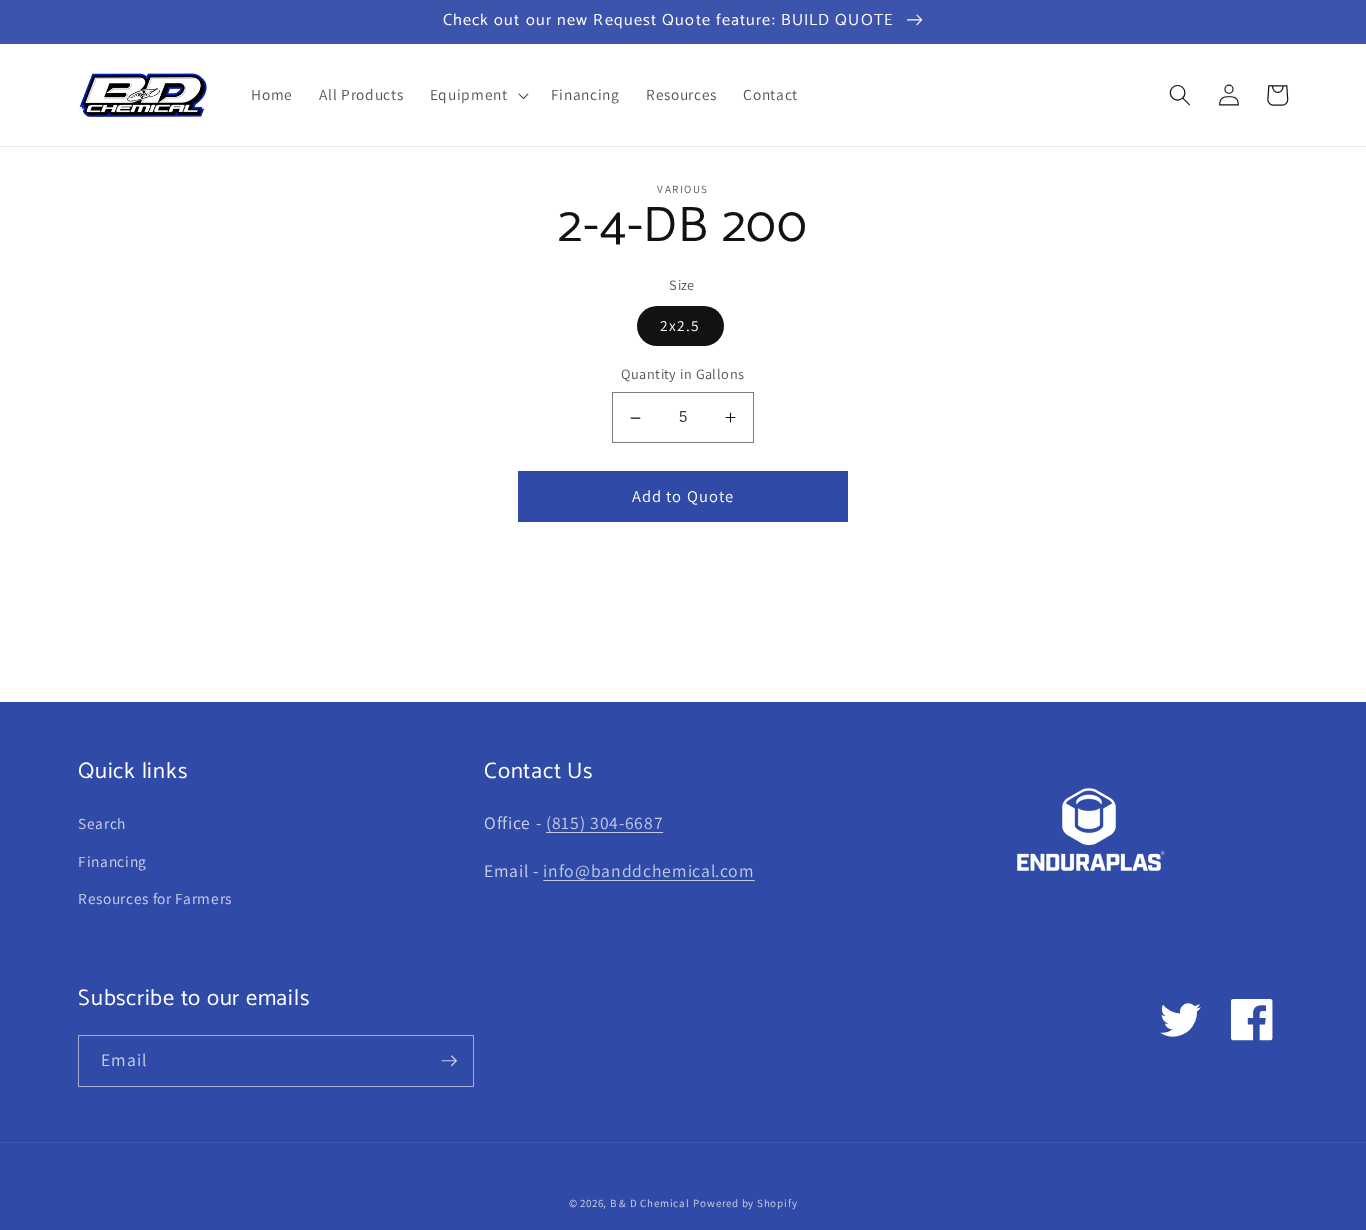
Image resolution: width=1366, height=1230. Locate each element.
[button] (477, 95)
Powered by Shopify (745, 1203)
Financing (112, 861)
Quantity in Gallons (682, 374)
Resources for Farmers (155, 898)
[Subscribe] (449, 1061)
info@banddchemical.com (649, 870)
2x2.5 (680, 326)
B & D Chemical (650, 1203)
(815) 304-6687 (604, 822)
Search (102, 823)
